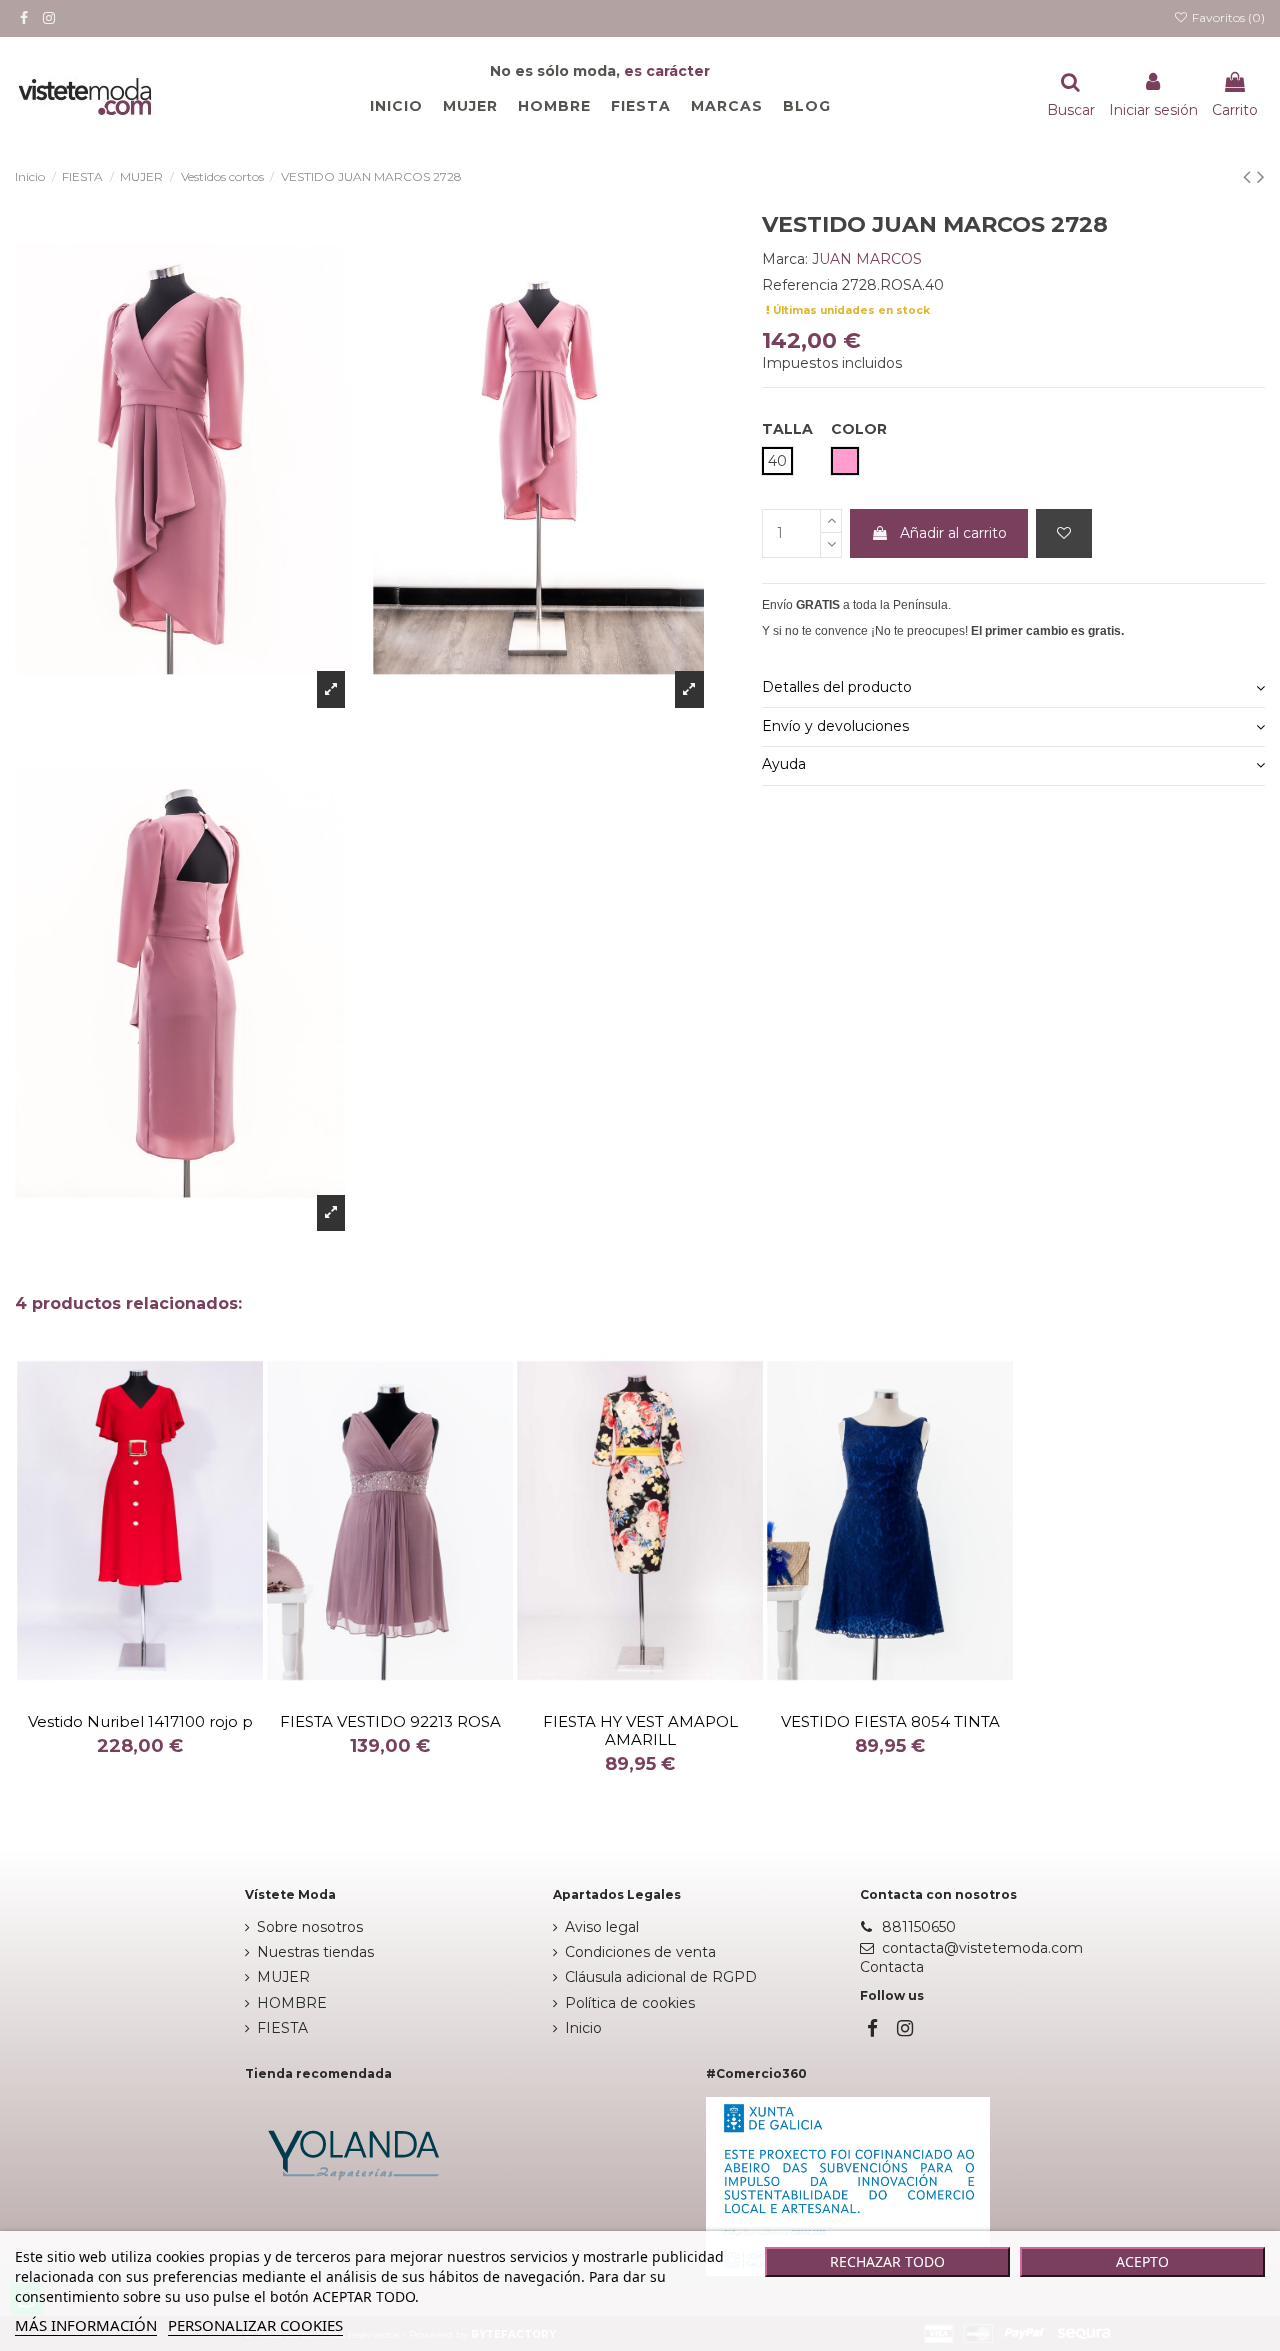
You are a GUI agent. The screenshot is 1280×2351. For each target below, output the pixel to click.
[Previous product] (1250, 176)
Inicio (583, 2028)
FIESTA (282, 2028)
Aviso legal (602, 1927)
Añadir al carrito (953, 533)
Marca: (785, 259)
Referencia (800, 285)
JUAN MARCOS (867, 259)
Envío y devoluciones (835, 726)
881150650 (919, 1927)
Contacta (892, 1967)
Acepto (1142, 2261)
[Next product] (1261, 176)
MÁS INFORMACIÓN (86, 2325)
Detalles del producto (837, 687)
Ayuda (784, 764)
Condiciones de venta (640, 1952)
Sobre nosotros (310, 1927)
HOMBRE (292, 2003)
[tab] (1013, 688)
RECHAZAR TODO (887, 2261)
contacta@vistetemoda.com (982, 1948)
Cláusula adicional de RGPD (661, 1977)
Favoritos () (1227, 17)
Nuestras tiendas (315, 1952)
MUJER (283, 1977)
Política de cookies (630, 2003)
